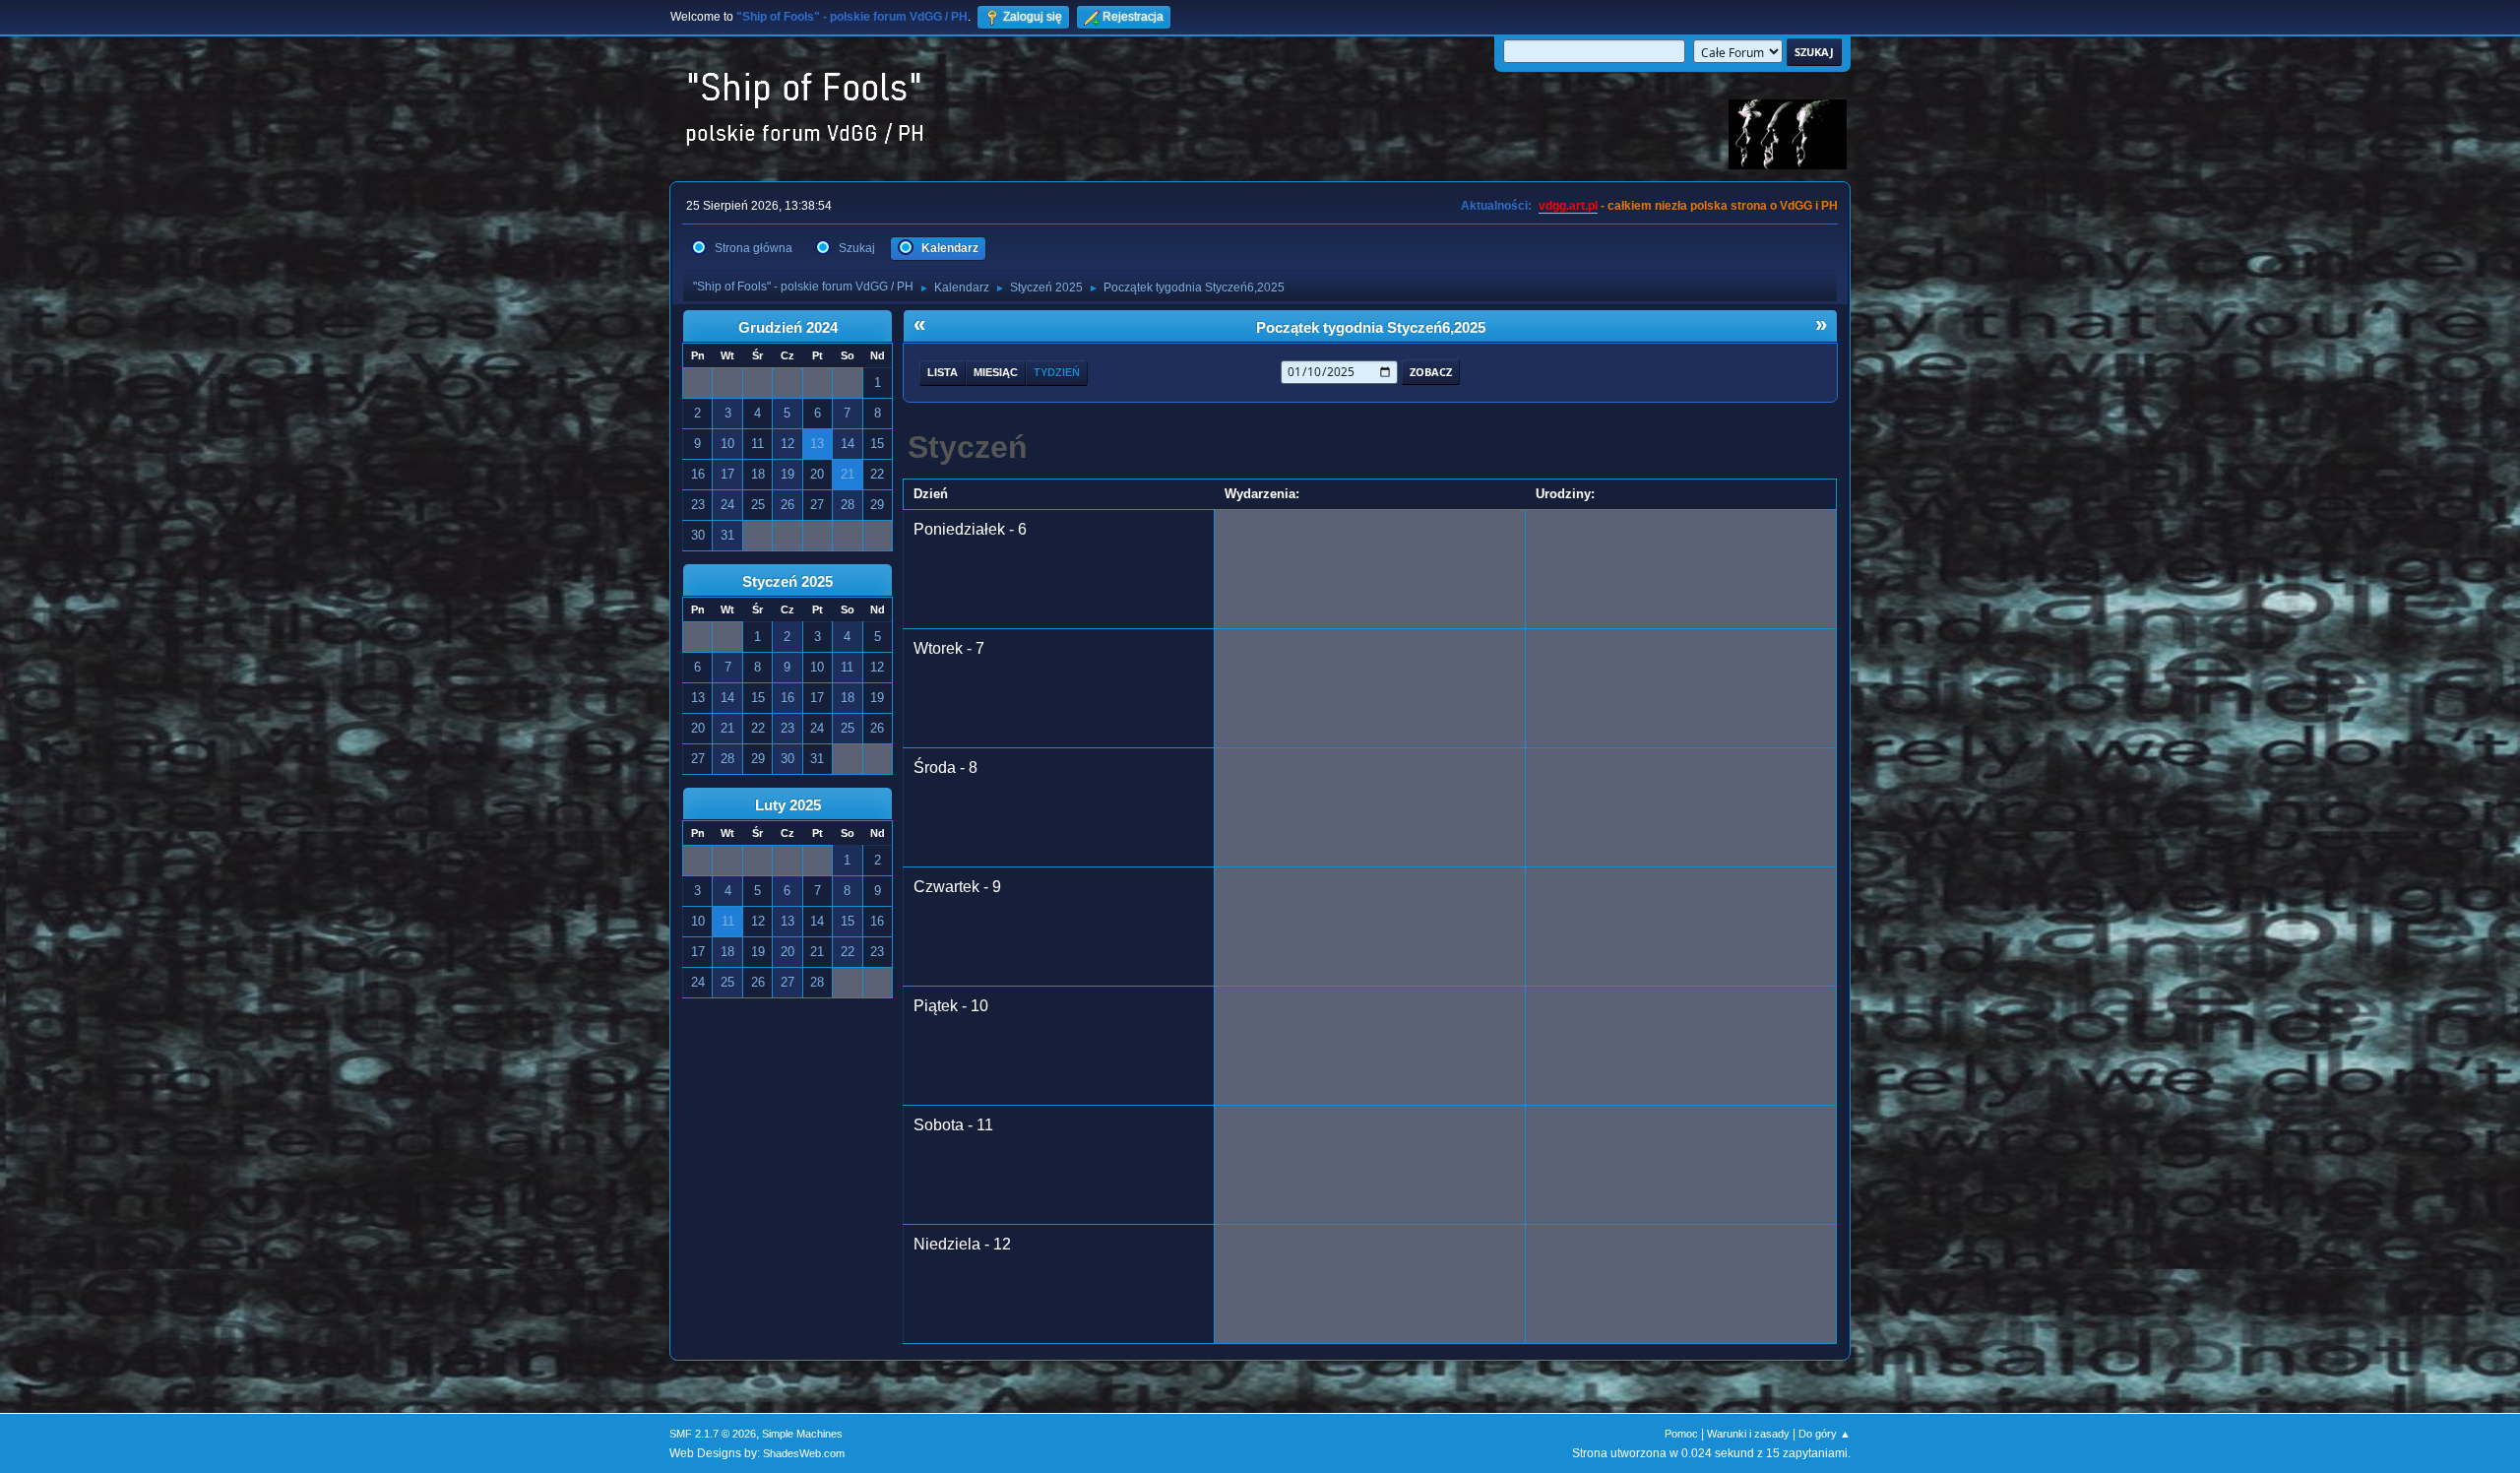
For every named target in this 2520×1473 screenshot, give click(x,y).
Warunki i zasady (1748, 1434)
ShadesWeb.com (804, 1453)
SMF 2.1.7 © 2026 (713, 1434)
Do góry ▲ (1825, 1434)
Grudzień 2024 (788, 328)
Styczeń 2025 (787, 582)
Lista (943, 372)
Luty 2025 (788, 805)
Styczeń (968, 447)
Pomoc (1681, 1434)
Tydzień (1057, 372)
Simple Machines (802, 1434)
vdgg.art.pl (1568, 206)
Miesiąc (996, 372)
